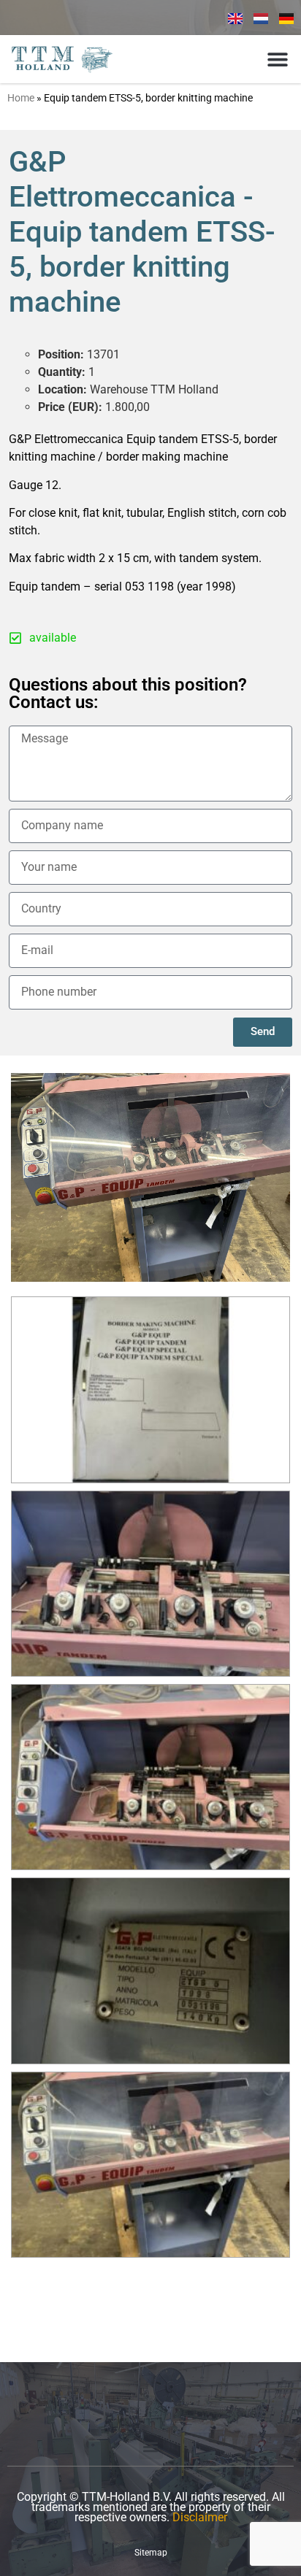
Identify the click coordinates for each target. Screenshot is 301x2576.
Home (21, 98)
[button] (277, 59)
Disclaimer (200, 2517)
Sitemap (151, 2553)
